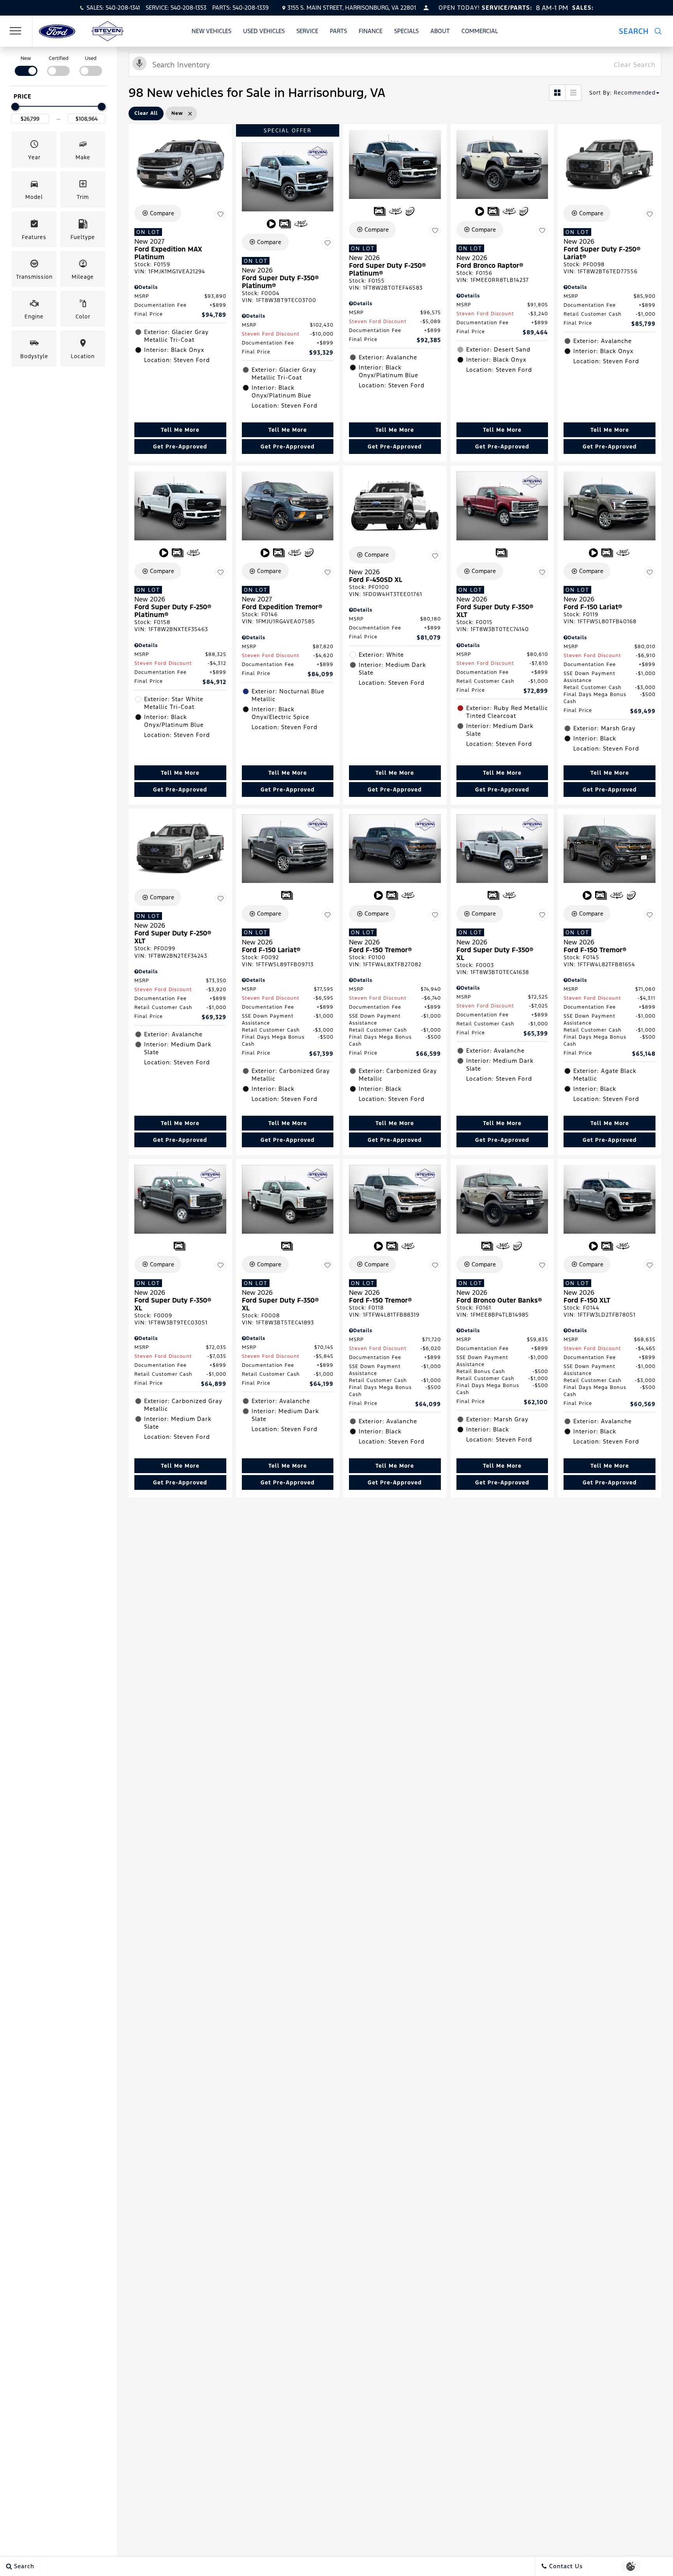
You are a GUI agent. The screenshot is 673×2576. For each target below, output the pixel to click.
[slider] (15, 107)
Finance (371, 31)
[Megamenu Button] (16, 31)
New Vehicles (211, 31)
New (26, 58)
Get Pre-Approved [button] (180, 447)
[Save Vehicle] (220, 215)
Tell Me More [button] (180, 430)
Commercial (480, 31)
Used (91, 58)
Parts (338, 31)
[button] (640, 31)
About (440, 31)
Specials (406, 31)
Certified (59, 58)
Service (307, 31)
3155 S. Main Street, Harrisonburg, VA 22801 (352, 8)
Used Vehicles (264, 31)
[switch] (26, 65)
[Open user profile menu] (426, 8)
